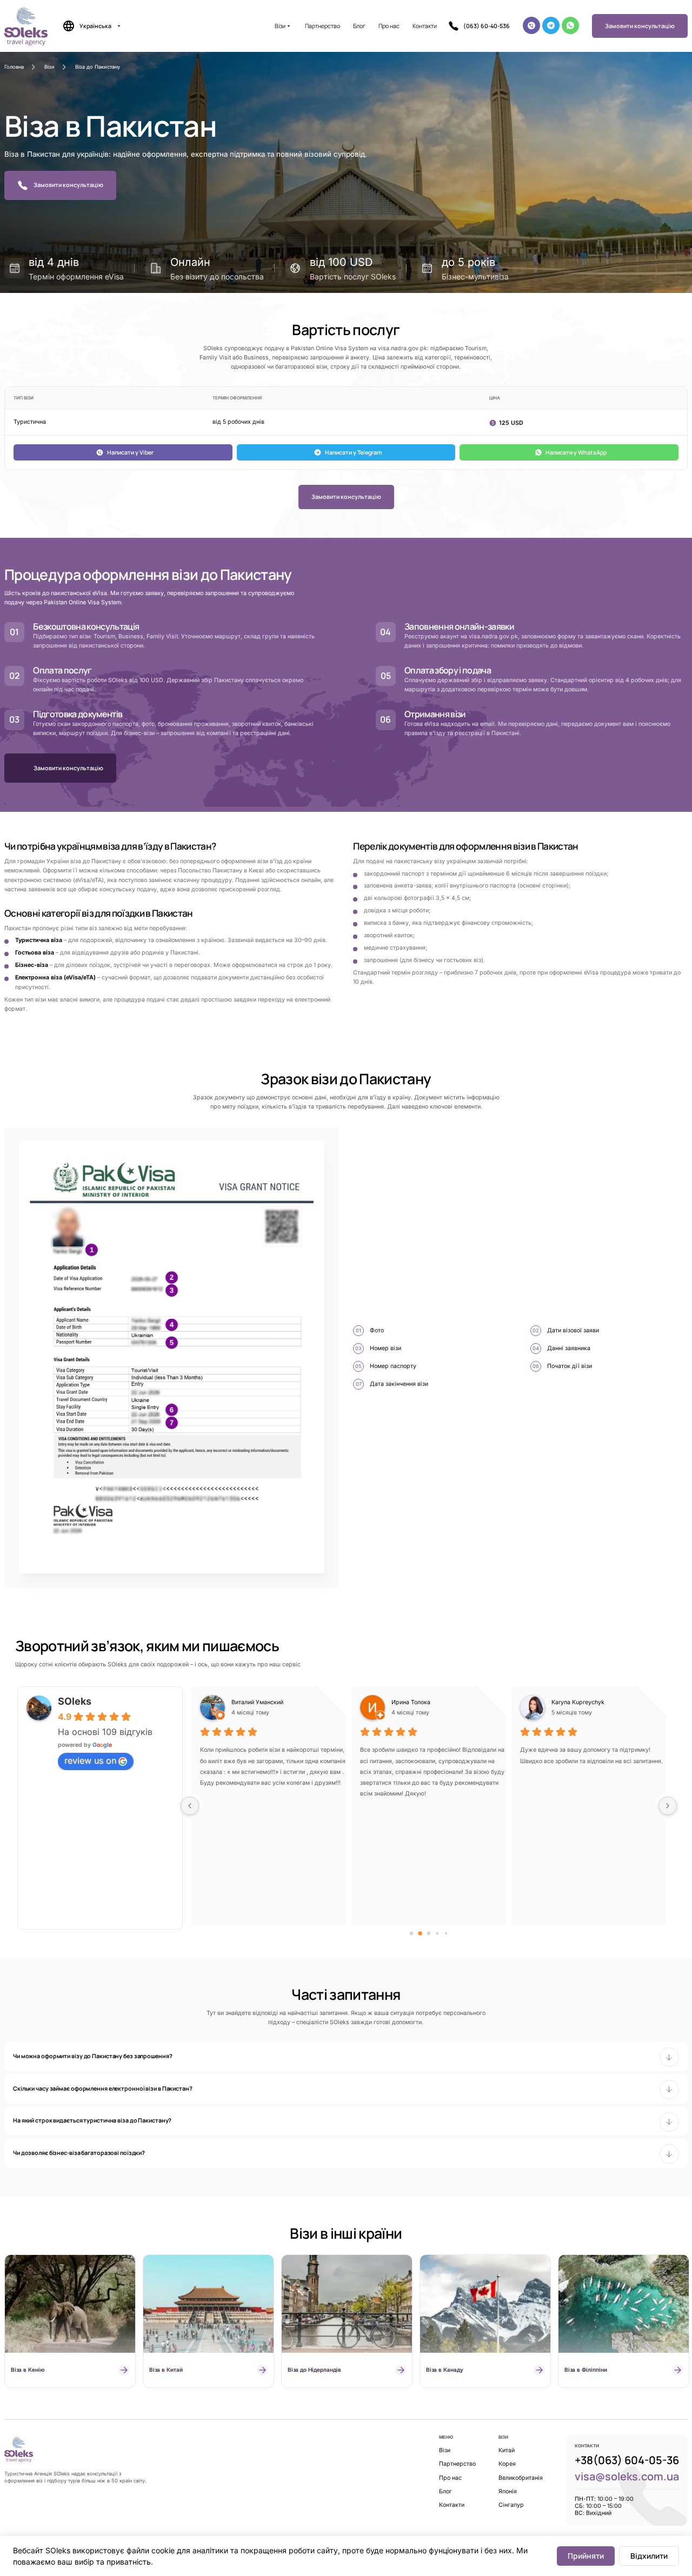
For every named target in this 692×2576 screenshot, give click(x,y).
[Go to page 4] (446, 1934)
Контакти (425, 26)
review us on (90, 1760)
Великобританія (521, 2478)
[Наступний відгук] (668, 1806)
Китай (507, 2450)
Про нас (389, 26)
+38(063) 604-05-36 (627, 2460)
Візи (280, 26)
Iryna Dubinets (251, 1702)
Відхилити (649, 2556)
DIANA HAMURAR (576, 1702)
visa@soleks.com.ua (627, 2476)
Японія (508, 2491)
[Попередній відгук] (190, 1806)
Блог (359, 26)
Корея (507, 2464)
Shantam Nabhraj (415, 1702)
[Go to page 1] (420, 1934)
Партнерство (322, 26)
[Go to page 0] (411, 1934)
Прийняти (586, 2556)
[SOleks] (19, 2449)
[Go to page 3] (438, 1934)
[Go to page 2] (429, 1934)
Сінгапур (511, 2505)
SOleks (75, 1701)
